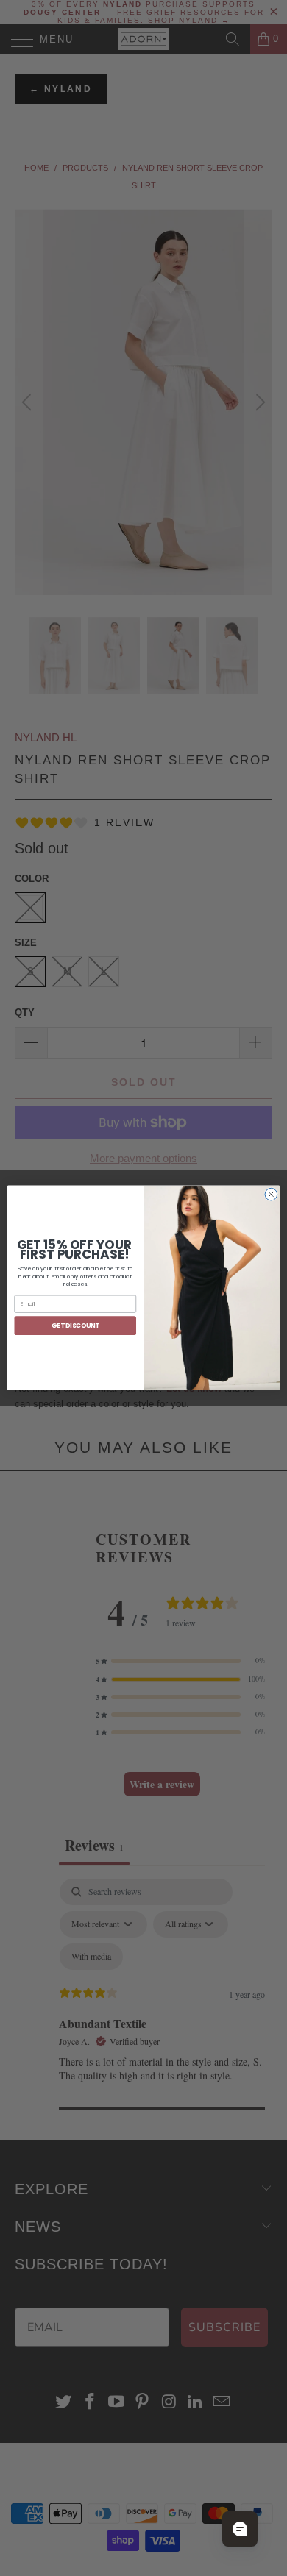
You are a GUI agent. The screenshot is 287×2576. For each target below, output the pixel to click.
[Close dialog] (271, 1195)
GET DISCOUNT (75, 1326)
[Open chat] (240, 2529)
